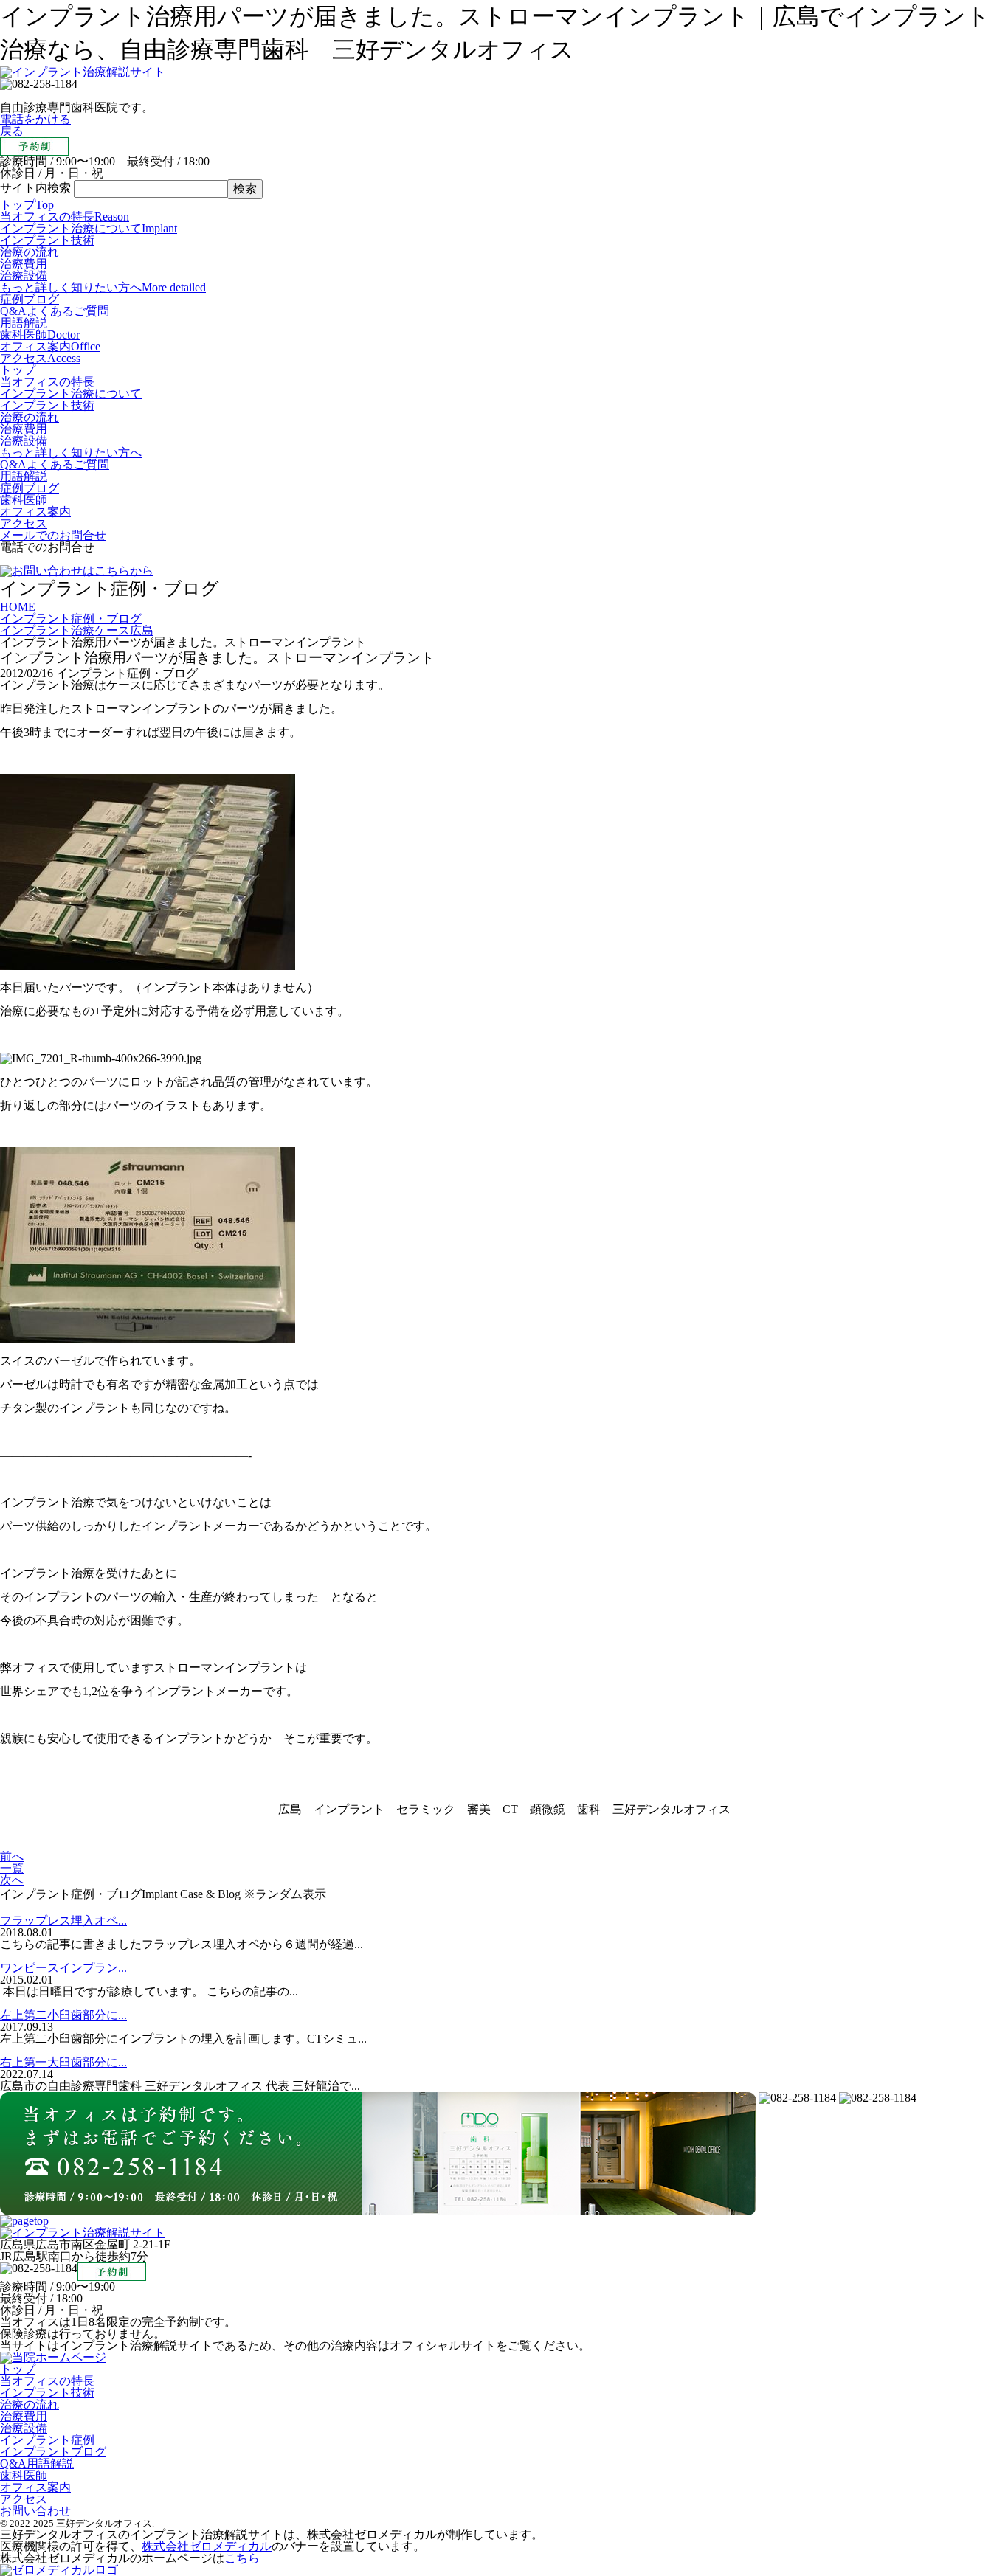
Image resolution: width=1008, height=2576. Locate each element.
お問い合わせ (35, 2511)
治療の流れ (30, 252)
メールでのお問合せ (53, 535)
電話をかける (35, 119)
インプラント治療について (89, 228)
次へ (12, 1880)
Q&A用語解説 (37, 2464)
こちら (242, 2558)
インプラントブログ (53, 2452)
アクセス (40, 358)
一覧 (12, 1868)
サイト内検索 (35, 188)
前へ (12, 1856)
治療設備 (24, 276)
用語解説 (24, 323)
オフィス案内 (50, 346)
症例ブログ (30, 299)
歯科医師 (40, 335)
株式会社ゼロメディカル (207, 2546)
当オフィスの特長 (65, 217)
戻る (12, 131)
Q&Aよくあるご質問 (55, 311)
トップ (27, 205)
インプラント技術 (47, 240)
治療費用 (24, 264)
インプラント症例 (47, 2440)
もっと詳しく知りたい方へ (103, 287)
